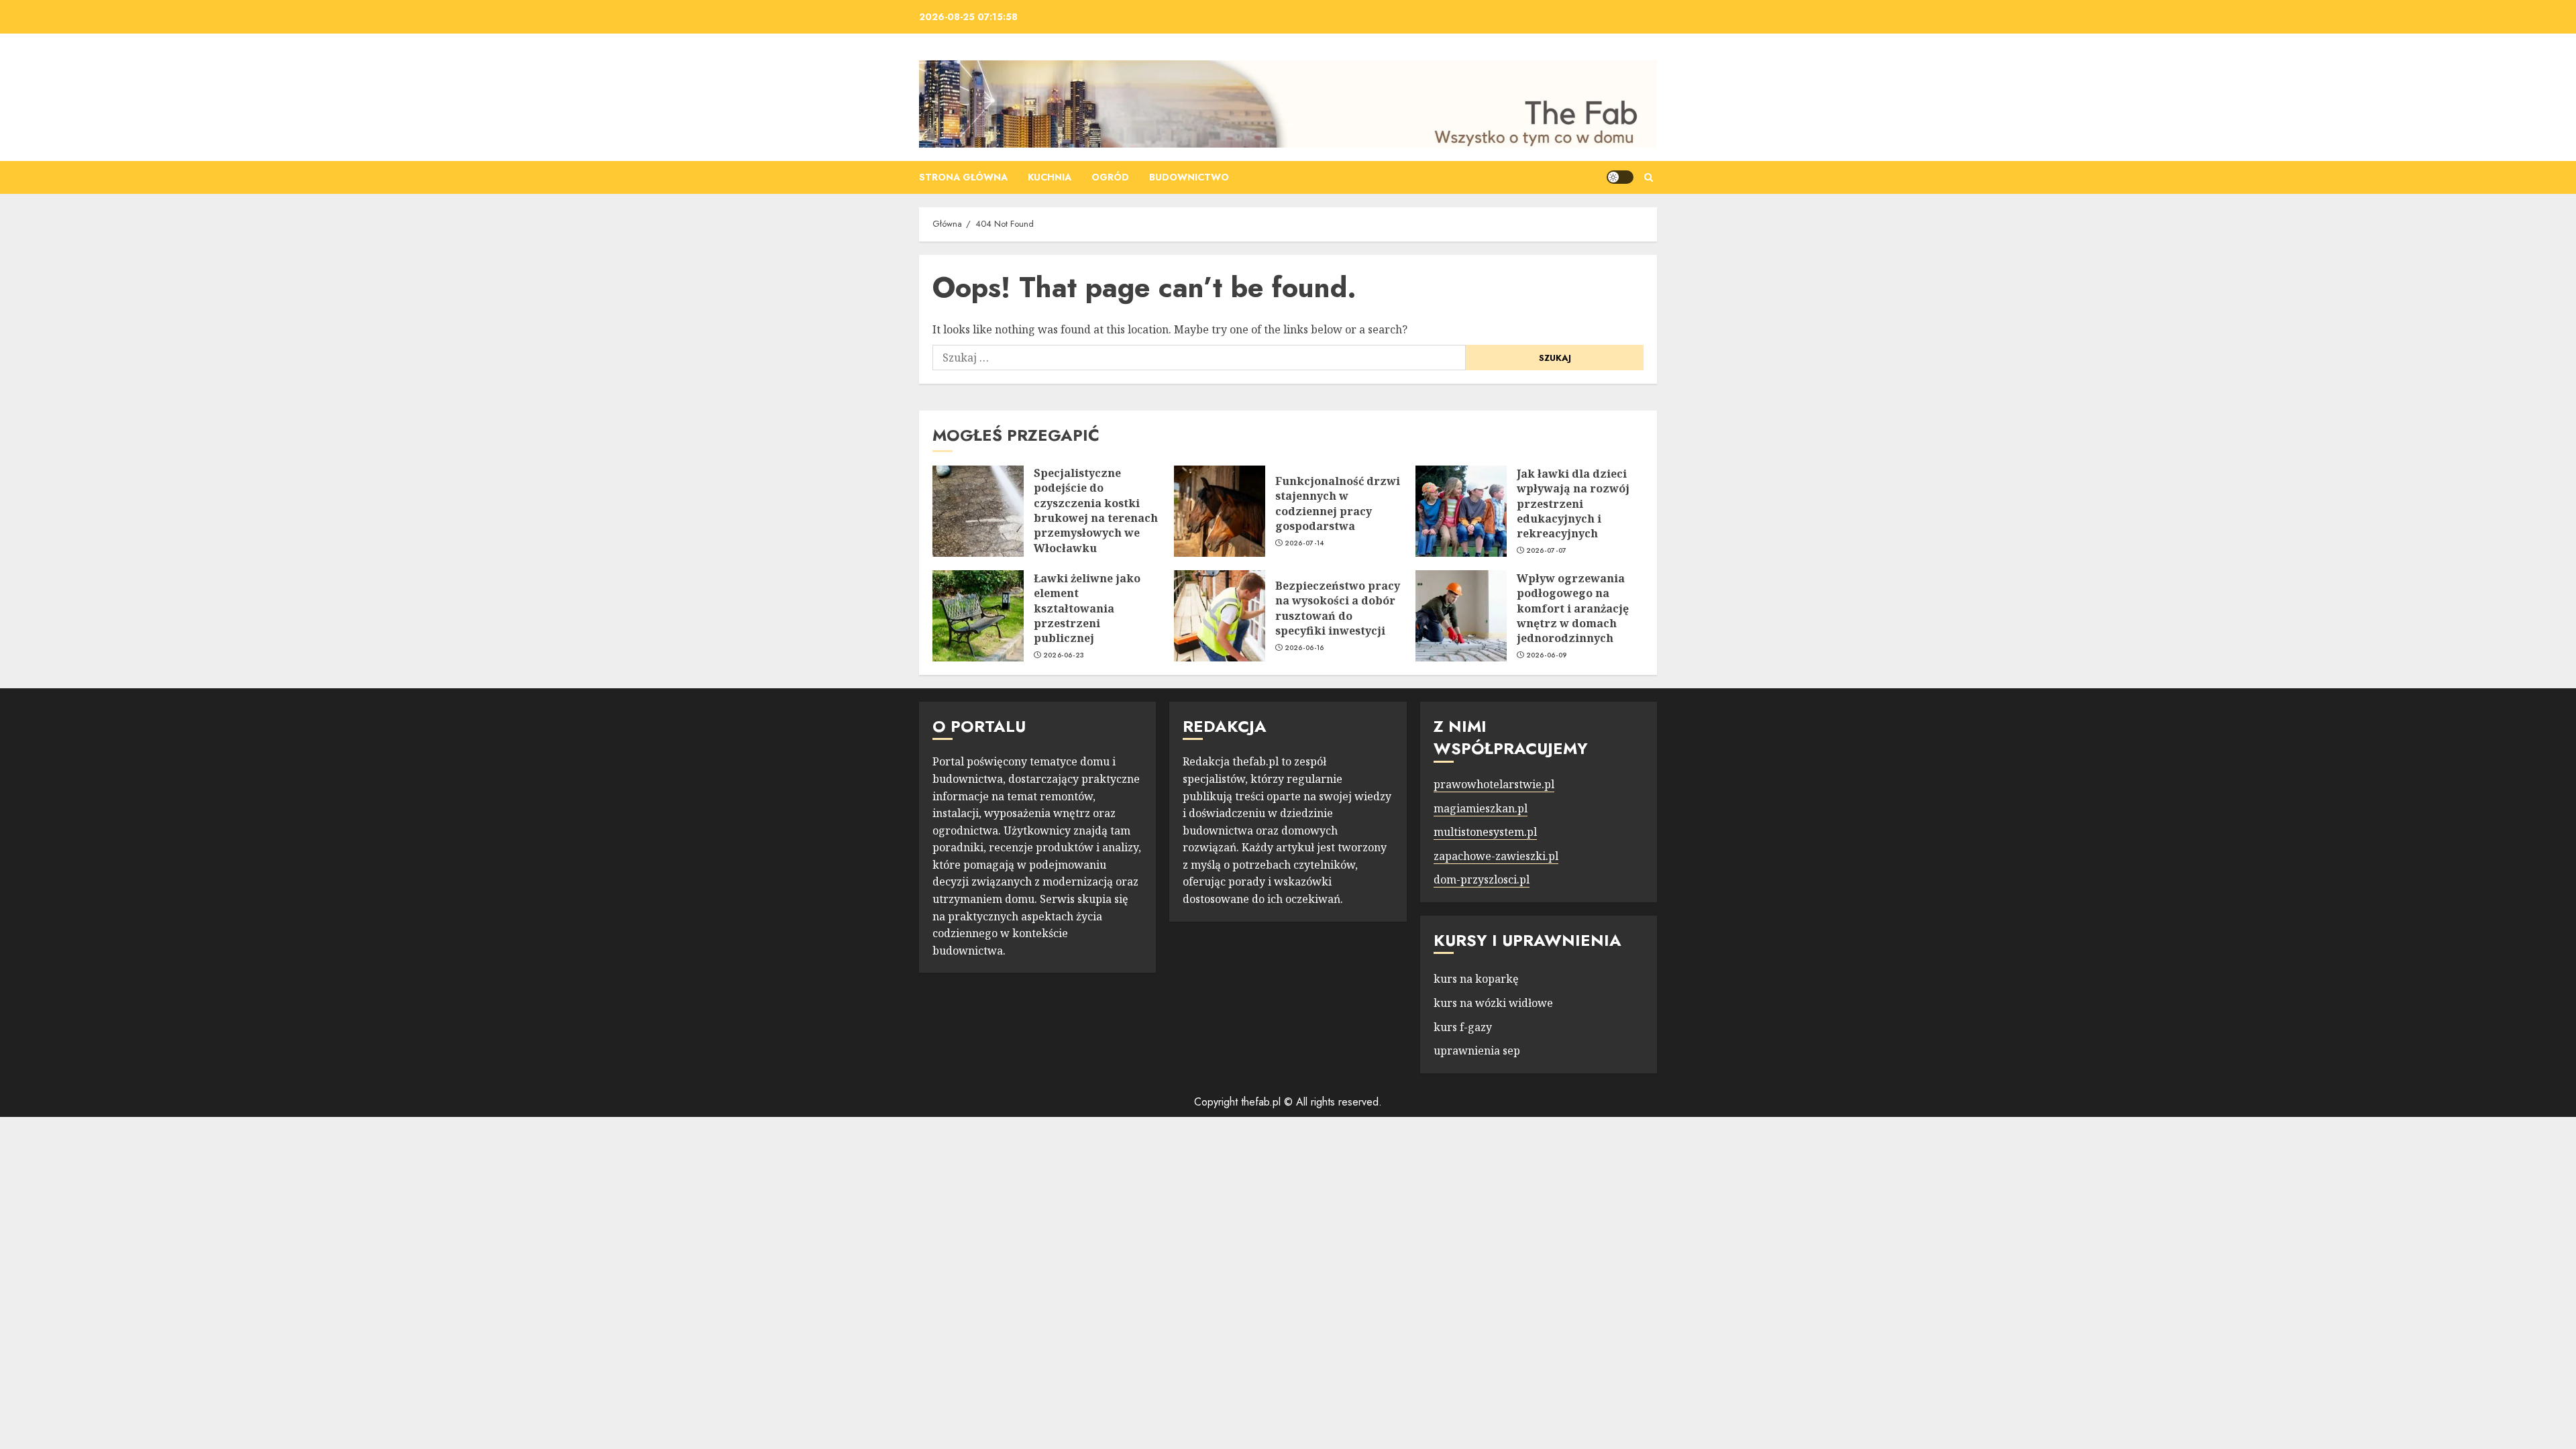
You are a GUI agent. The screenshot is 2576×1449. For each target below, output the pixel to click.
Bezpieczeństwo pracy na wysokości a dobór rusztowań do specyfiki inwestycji (1338, 608)
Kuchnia (1050, 177)
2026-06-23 (1064, 655)
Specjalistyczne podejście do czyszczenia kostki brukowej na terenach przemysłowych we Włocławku (1096, 511)
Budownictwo (1189, 177)
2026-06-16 (1304, 648)
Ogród (1110, 177)
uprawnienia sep (1477, 1051)
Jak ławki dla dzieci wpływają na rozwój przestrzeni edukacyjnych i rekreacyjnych (1573, 504)
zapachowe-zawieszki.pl (1496, 856)
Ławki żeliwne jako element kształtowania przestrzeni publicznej (1087, 608)
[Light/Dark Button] (1620, 177)
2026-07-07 (1547, 551)
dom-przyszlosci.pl (1482, 879)
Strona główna (963, 177)
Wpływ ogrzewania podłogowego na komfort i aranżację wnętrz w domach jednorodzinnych (1573, 608)
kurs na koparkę (1476, 979)
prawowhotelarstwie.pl (1494, 784)
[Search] (1649, 177)
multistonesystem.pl (1485, 832)
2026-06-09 (1547, 655)
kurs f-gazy (1463, 1027)
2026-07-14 (1304, 543)
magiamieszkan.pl (1481, 808)
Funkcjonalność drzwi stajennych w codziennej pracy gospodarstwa (1338, 503)
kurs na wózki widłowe (1493, 1003)
